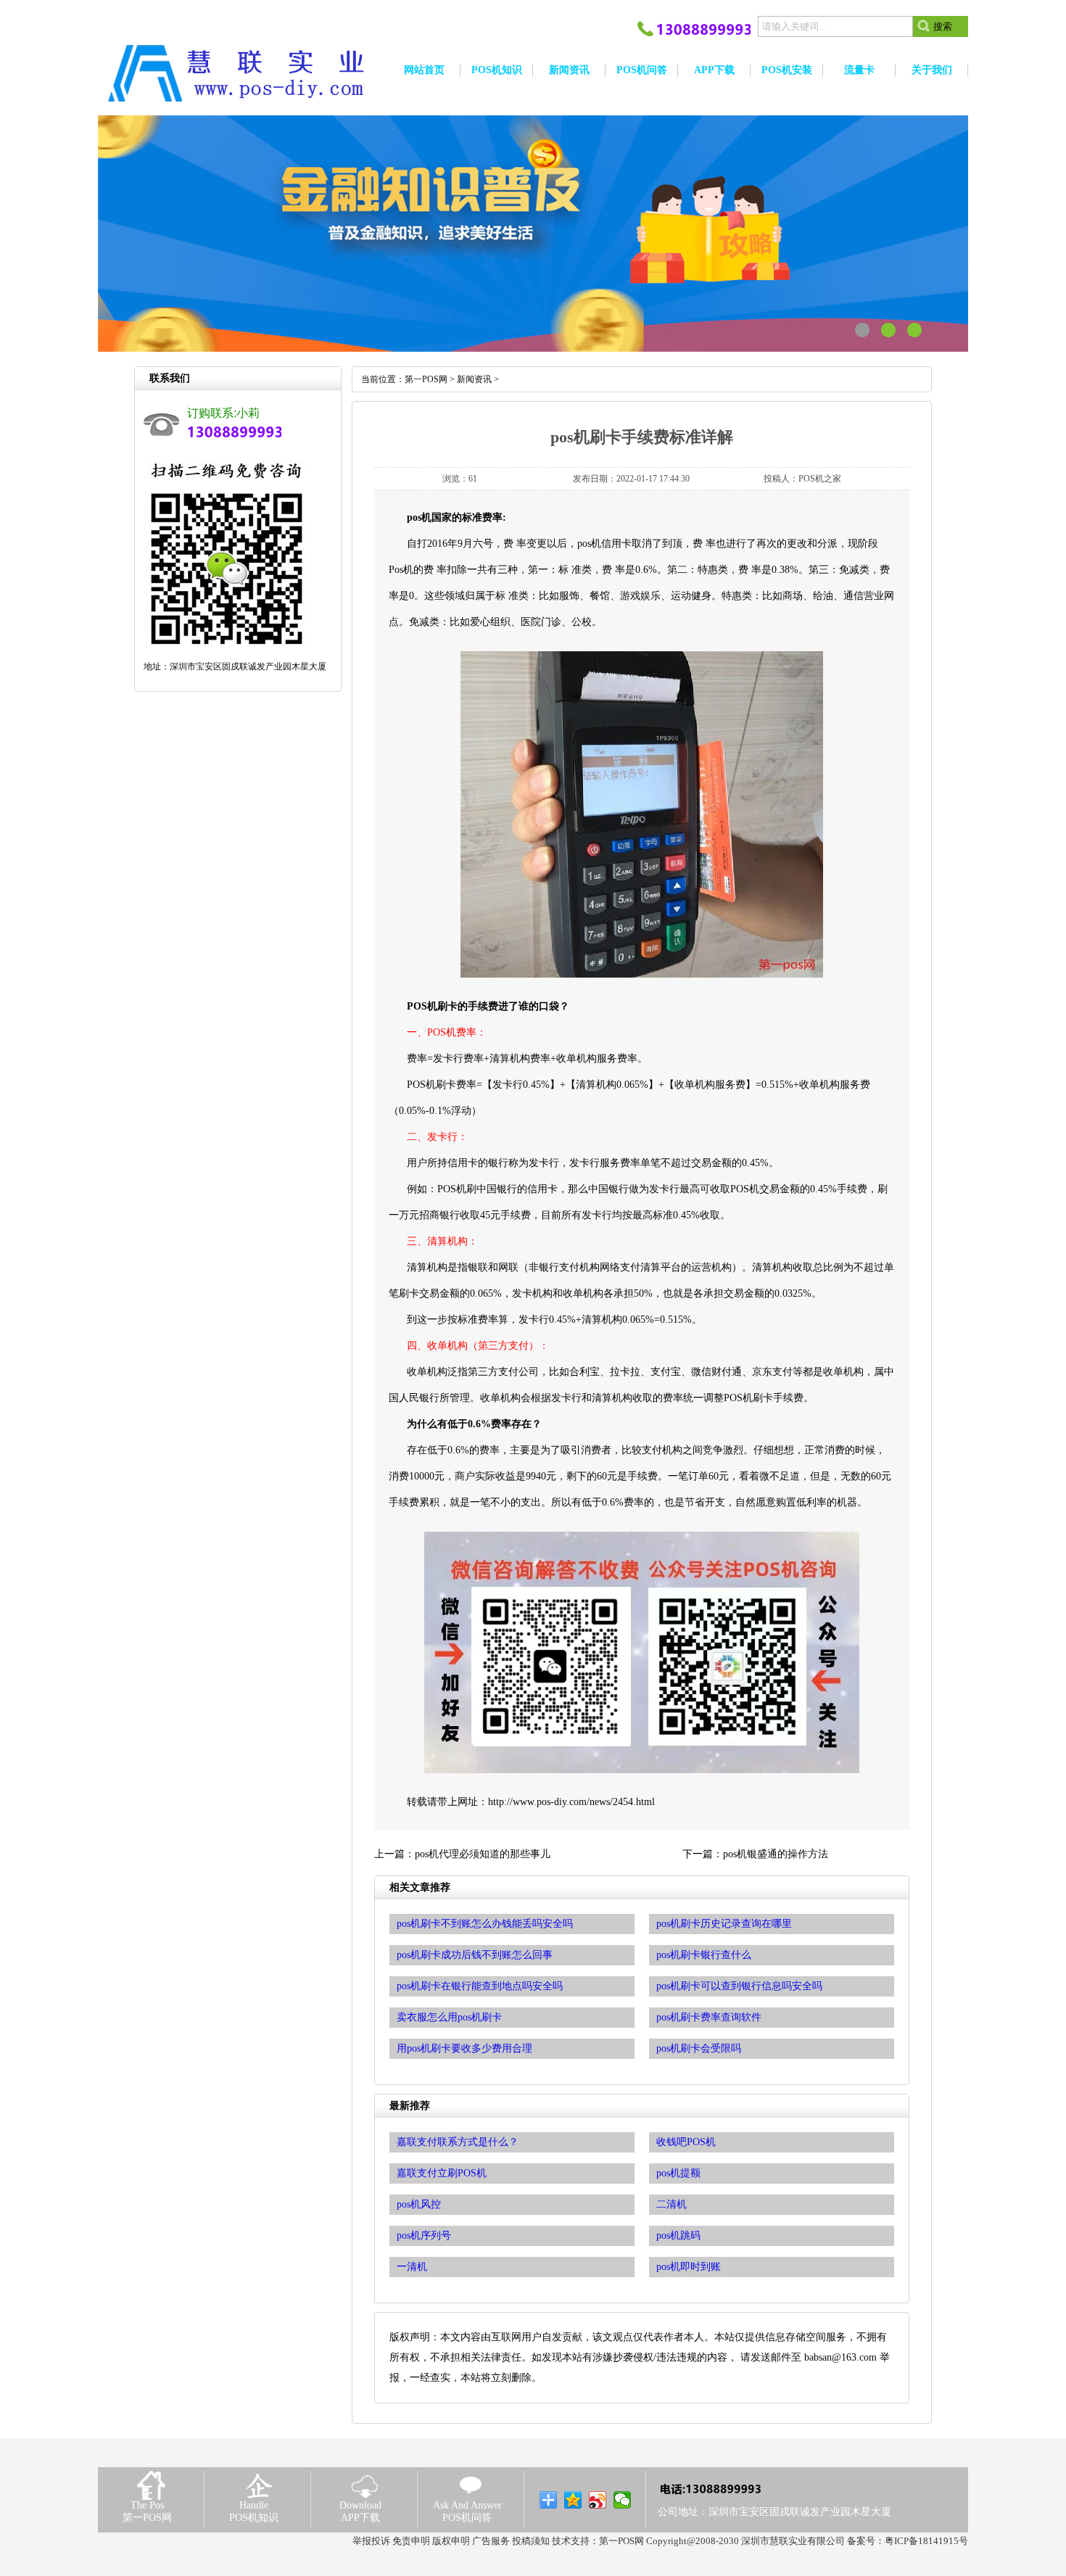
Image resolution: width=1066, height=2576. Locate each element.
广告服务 (491, 2541)
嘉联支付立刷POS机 (442, 2173)
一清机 (412, 2267)
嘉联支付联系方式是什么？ (458, 2142)
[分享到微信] (623, 2500)
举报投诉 (371, 2541)
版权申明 (451, 2541)
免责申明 (411, 2541)
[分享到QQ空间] (573, 2500)
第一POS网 (426, 379)
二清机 (672, 2204)
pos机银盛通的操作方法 (776, 1854)
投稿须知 (531, 2541)
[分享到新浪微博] (598, 2500)
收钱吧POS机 (686, 2142)
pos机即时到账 (689, 2267)
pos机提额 (678, 2173)
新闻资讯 (474, 379)
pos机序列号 (424, 2236)
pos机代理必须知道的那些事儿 (483, 1854)
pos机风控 (419, 2204)
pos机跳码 (678, 2236)
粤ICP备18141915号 (926, 2541)
